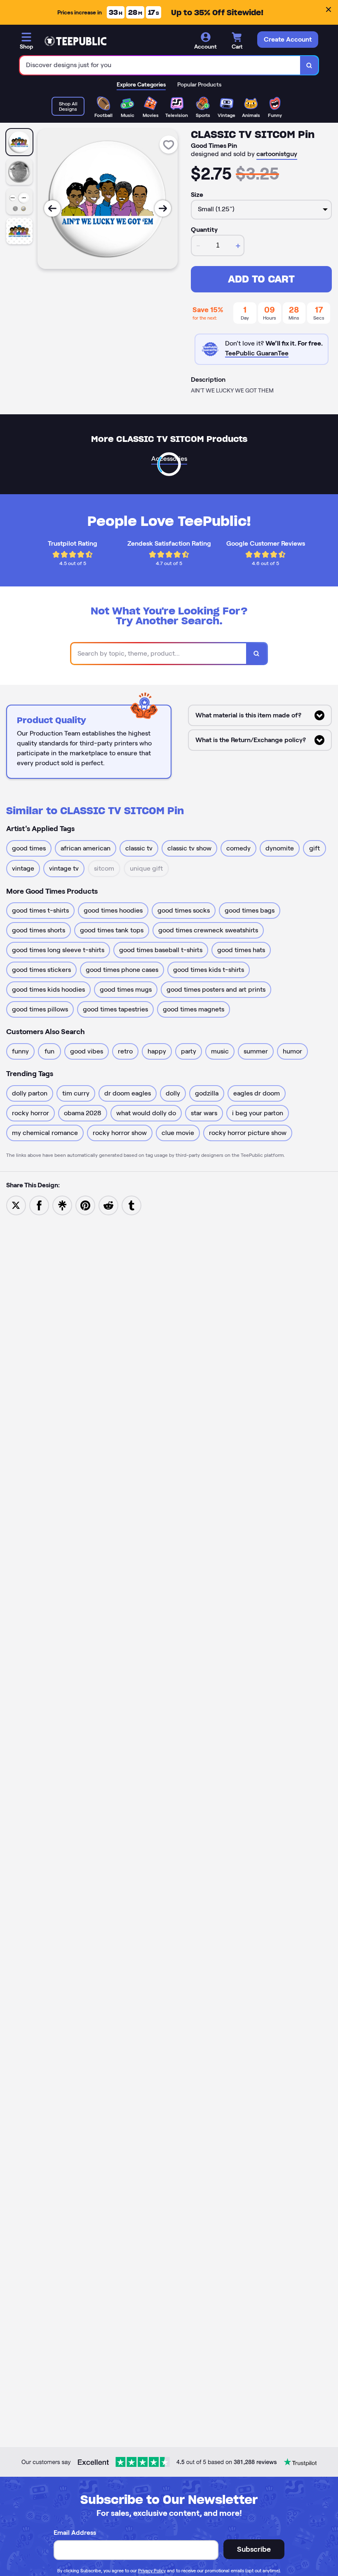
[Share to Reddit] (108, 1205)
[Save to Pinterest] (85, 1205)
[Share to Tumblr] (131, 1205)
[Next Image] (163, 208)
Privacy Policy (152, 2571)
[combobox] (160, 65)
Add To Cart (261, 279)
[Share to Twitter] (16, 1205)
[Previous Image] (52, 208)
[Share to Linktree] (62, 1205)
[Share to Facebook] (39, 1205)
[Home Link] (75, 41)
